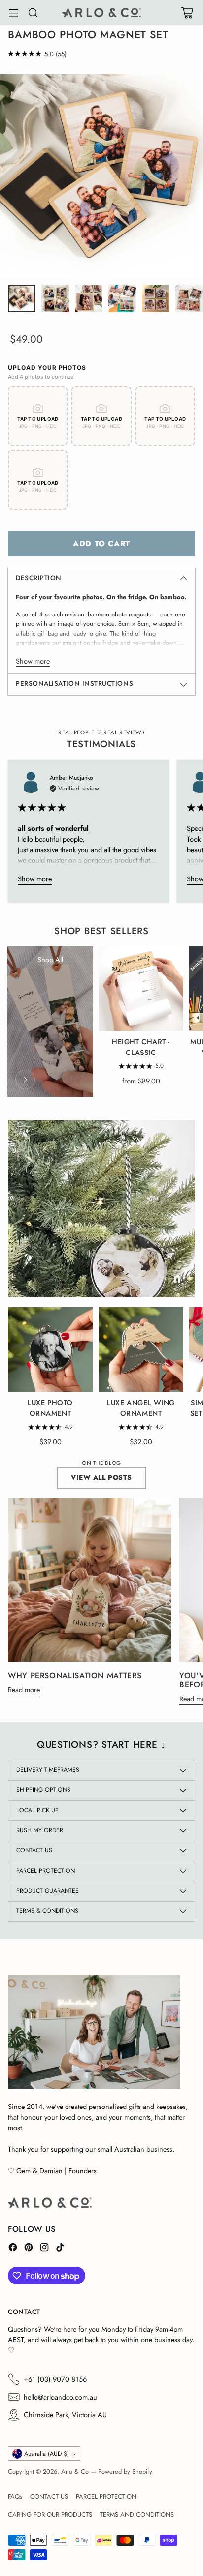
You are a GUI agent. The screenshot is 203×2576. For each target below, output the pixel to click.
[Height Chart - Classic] (141, 989)
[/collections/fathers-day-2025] (101, 1209)
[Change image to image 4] (122, 298)
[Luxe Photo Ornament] (50, 1349)
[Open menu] (13, 13)
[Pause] (177, 1280)
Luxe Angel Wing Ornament (141, 1408)
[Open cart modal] (187, 13)
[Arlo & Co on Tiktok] (60, 2249)
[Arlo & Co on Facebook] (13, 2249)
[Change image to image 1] (22, 298)
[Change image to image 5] (156, 298)
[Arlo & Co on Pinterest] (29, 2249)
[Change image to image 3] (89, 298)
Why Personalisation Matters (75, 1676)
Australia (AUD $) (47, 2454)
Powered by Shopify (125, 2472)
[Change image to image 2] (55, 298)
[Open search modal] (33, 13)
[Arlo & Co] (101, 13)
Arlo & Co (75, 2472)
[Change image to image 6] (189, 298)
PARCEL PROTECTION (106, 2497)
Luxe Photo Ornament (50, 1408)
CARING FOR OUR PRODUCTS (50, 2514)
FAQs (15, 2497)
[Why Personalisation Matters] (90, 1580)
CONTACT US (49, 2497)
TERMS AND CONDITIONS (137, 2514)
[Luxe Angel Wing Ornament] (141, 1349)
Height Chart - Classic (141, 1047)
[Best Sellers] (25, 1080)
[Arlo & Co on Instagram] (44, 2249)
